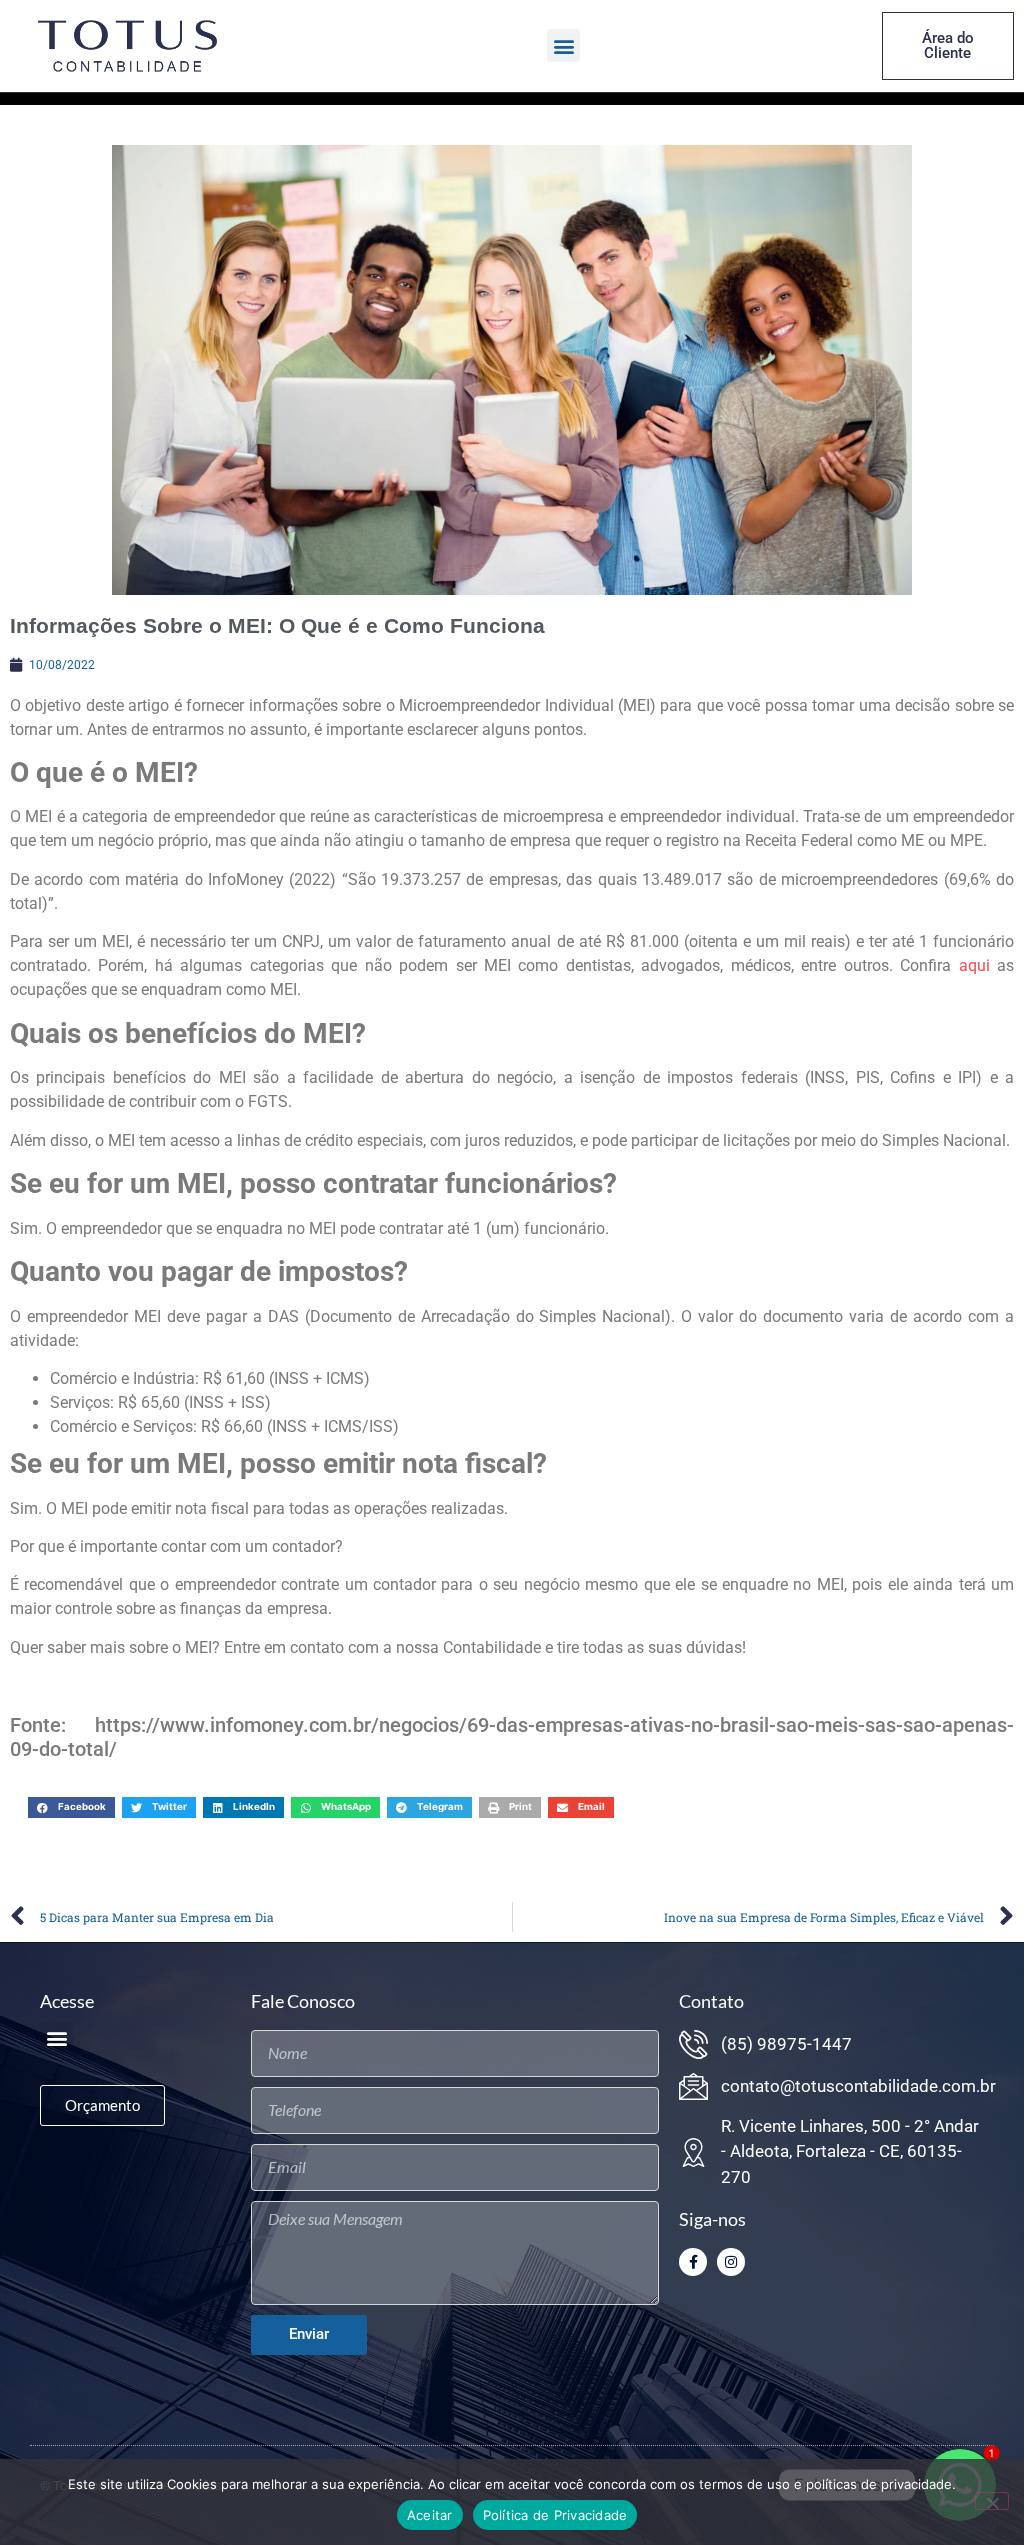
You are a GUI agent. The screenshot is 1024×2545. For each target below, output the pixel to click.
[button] (563, 45)
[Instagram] (731, 2262)
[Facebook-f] (693, 2262)
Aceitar (430, 2515)
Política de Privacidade (555, 2515)
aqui (974, 965)
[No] (992, 2501)
